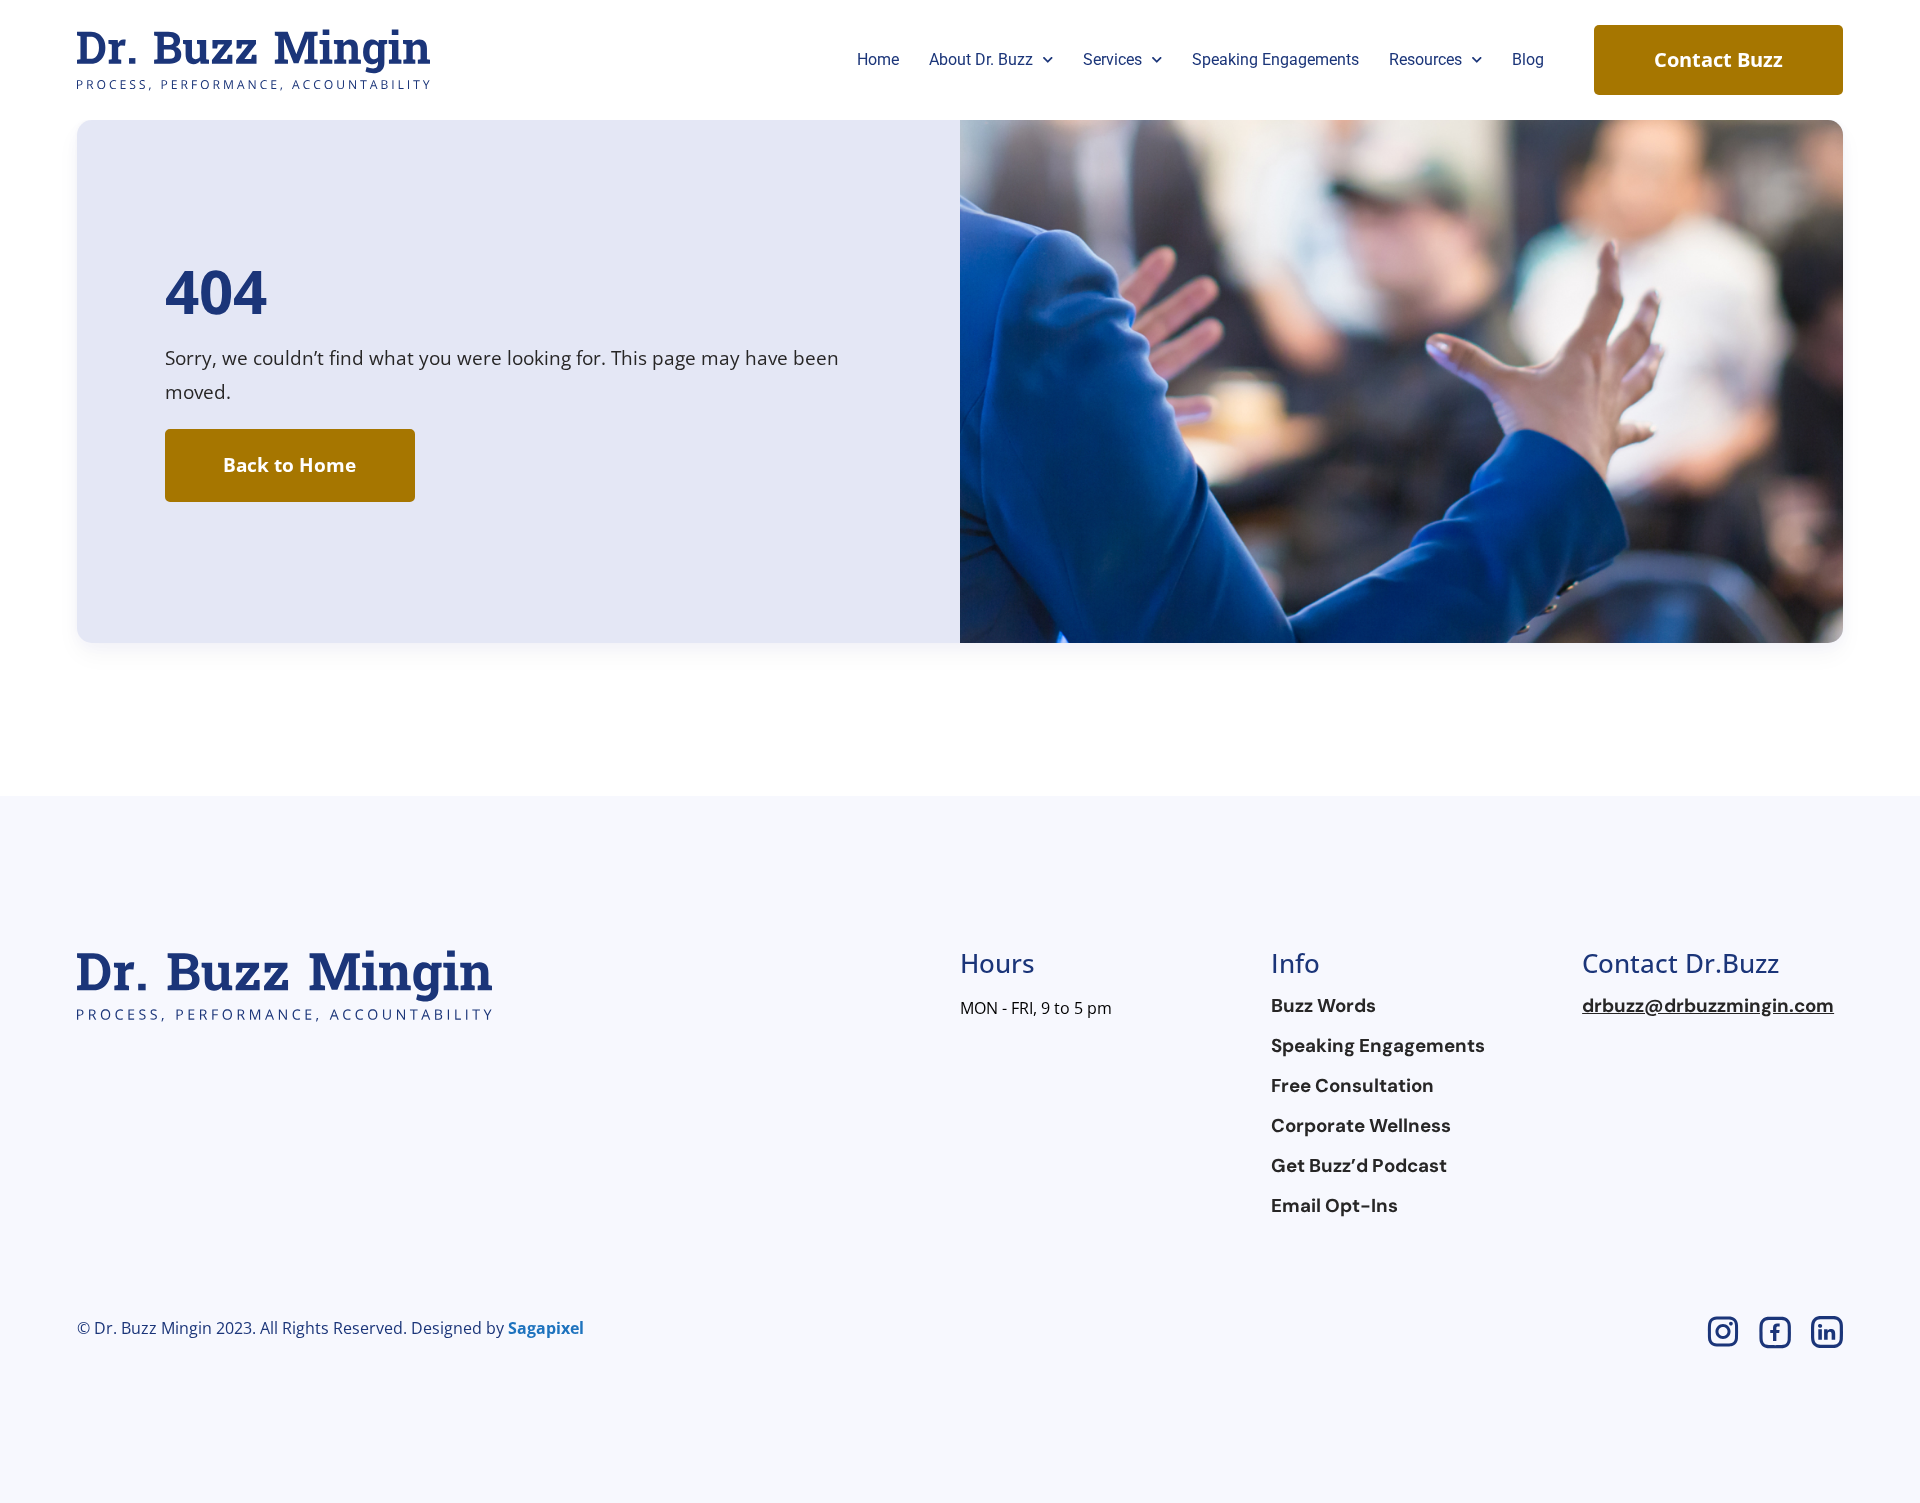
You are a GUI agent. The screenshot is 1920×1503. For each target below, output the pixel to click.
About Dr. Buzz (981, 59)
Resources (1425, 59)
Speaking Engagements (1275, 59)
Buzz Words (1323, 1006)
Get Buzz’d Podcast (1359, 1166)
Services (1112, 59)
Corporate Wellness (1361, 1126)
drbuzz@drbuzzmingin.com (1708, 1006)
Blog (1528, 59)
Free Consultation (1352, 1086)
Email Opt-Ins (1334, 1206)
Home (878, 59)
